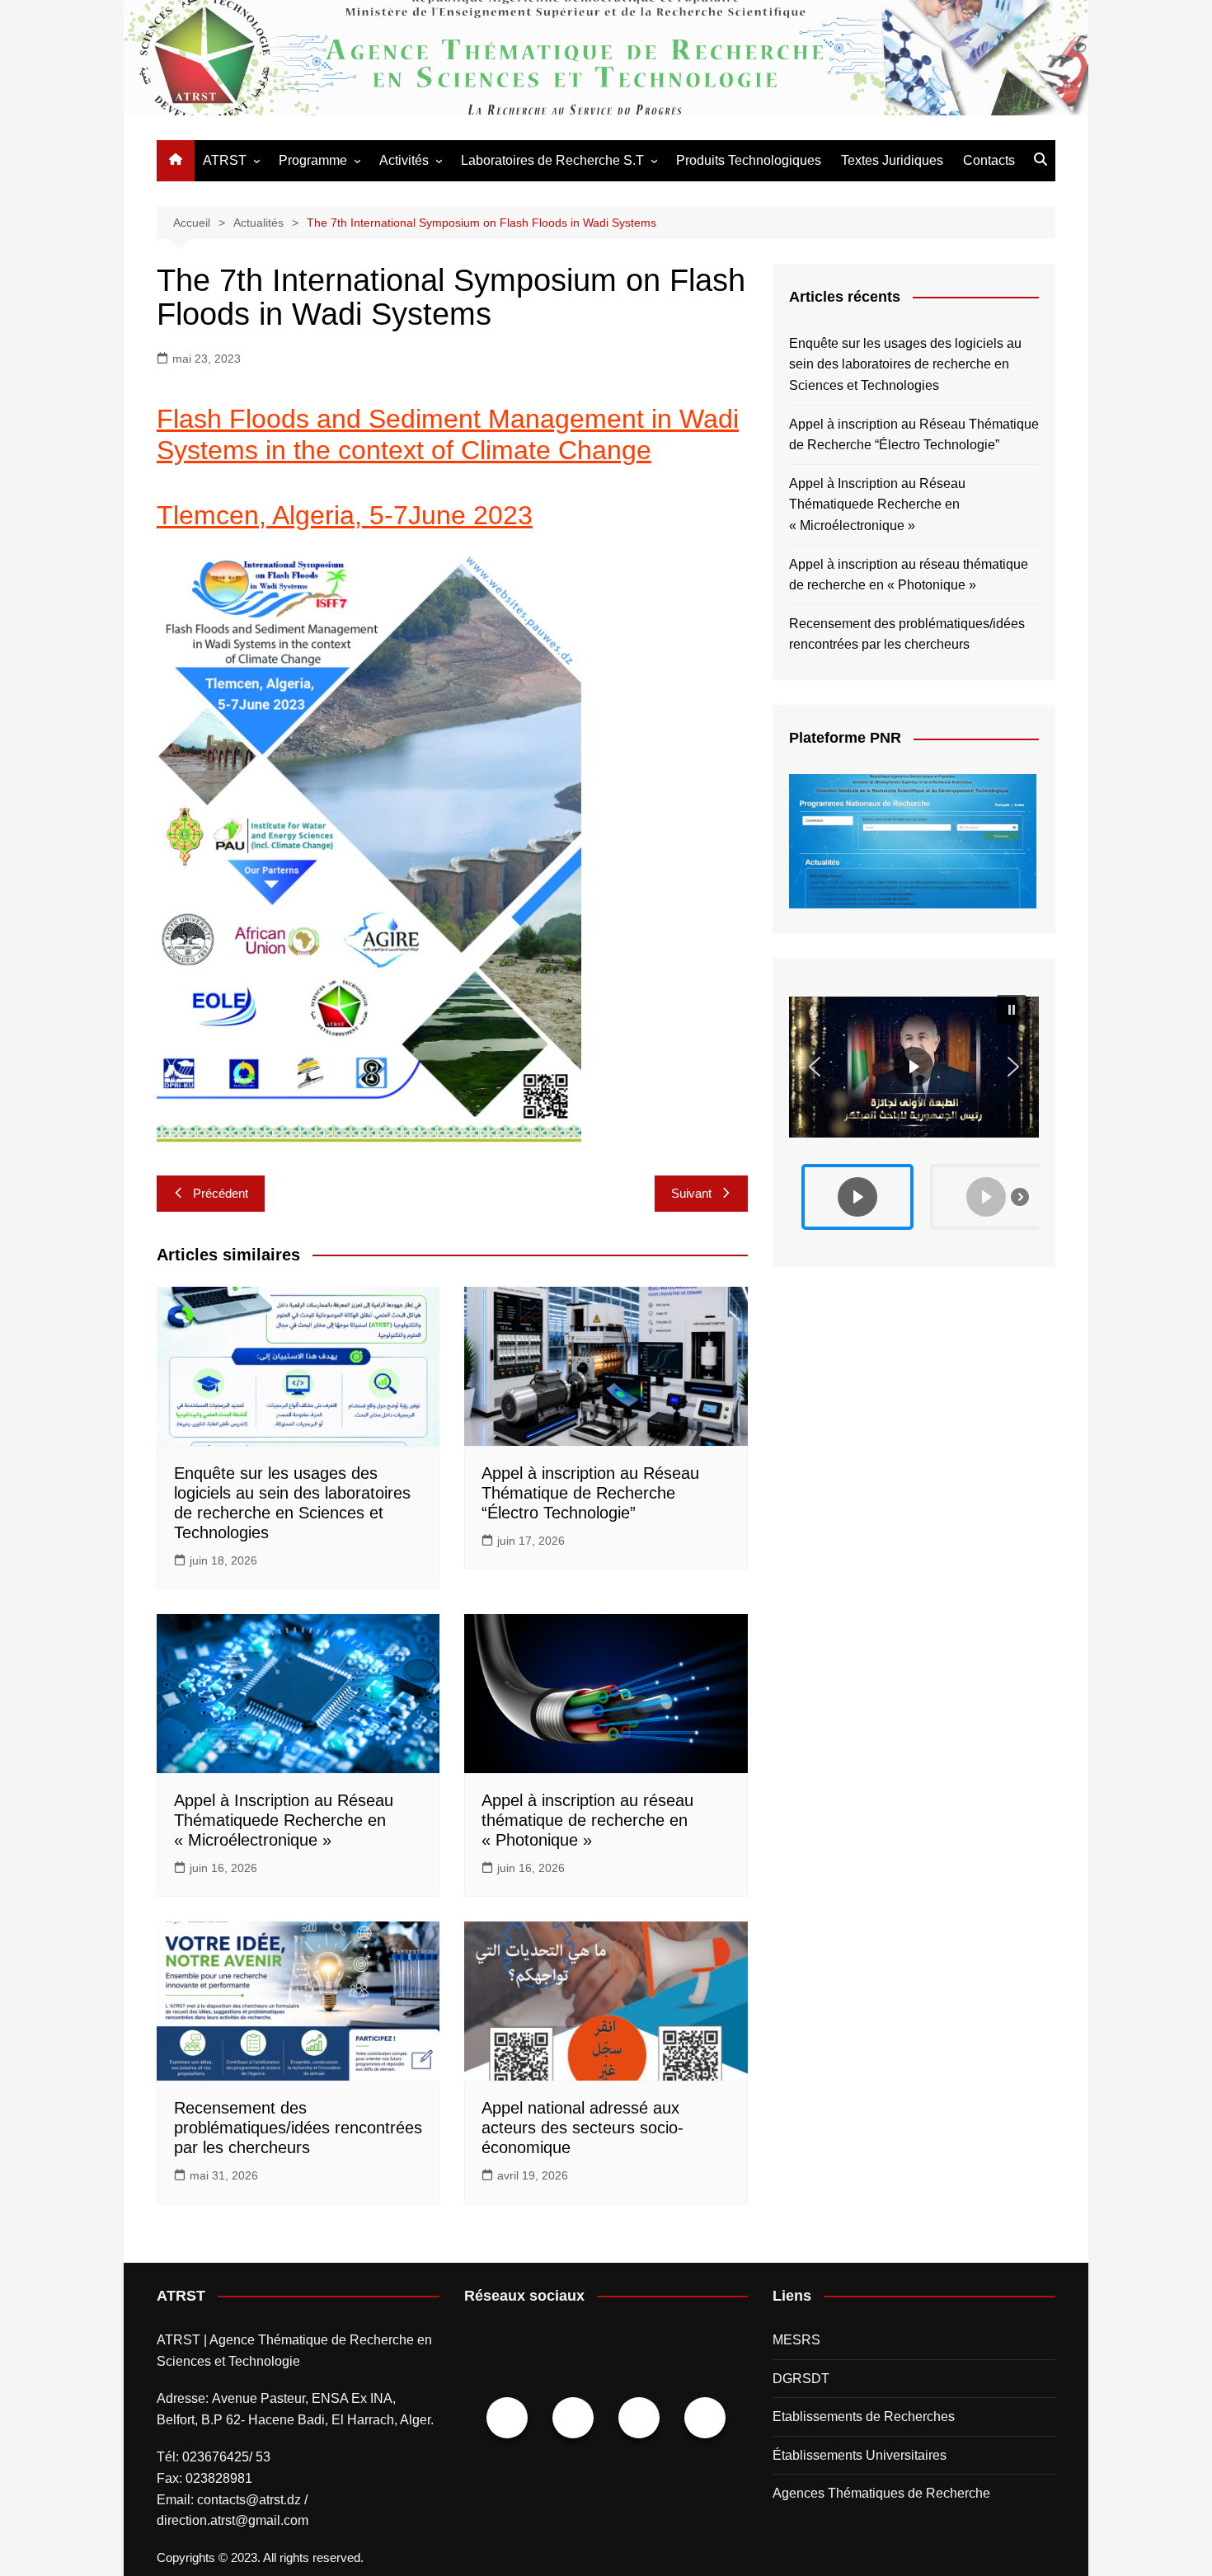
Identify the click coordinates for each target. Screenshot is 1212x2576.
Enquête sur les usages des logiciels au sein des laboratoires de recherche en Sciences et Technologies (905, 364)
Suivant (691, 1193)
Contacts (989, 160)
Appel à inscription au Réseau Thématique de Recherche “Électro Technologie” (590, 1493)
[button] (914, 1067)
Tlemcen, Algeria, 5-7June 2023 (345, 515)
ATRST (225, 160)
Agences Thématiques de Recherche (881, 2493)
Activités (404, 160)
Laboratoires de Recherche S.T (552, 160)
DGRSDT (801, 2379)
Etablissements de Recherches (864, 2416)
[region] (914, 1112)
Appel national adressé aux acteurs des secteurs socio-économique (583, 2128)
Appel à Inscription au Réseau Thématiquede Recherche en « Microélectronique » (284, 1820)
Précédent (221, 1193)
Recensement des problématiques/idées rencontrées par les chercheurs (298, 2128)
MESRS (796, 2340)
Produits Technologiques (749, 160)
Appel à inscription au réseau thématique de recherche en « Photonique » (587, 1820)
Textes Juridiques (892, 160)
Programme (313, 160)
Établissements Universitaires (860, 2455)
